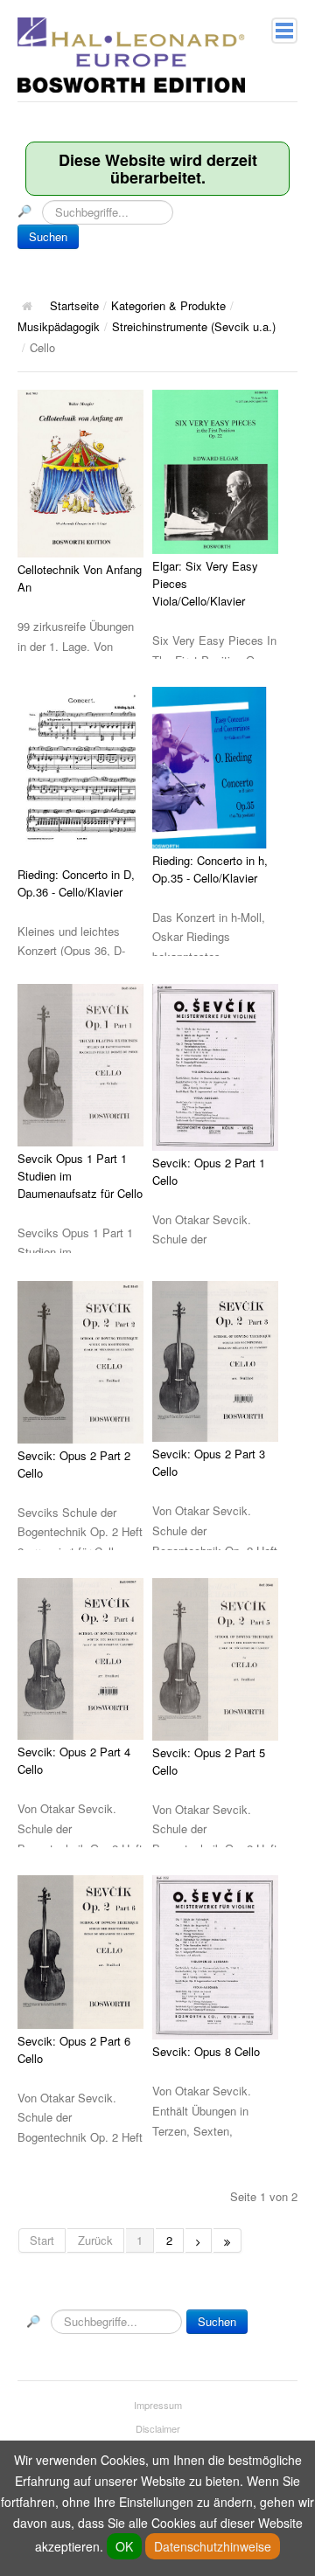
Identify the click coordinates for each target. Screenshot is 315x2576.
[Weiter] (199, 2240)
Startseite (74, 305)
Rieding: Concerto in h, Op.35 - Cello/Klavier (210, 869)
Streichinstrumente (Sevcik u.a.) (194, 326)
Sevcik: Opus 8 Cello (206, 2051)
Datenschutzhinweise (213, 2546)
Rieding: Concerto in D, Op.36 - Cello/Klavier (76, 883)
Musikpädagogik (59, 326)
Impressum (158, 2405)
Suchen (48, 236)
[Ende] (227, 2240)
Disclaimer (158, 2428)
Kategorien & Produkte (168, 305)
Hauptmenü (284, 31)
